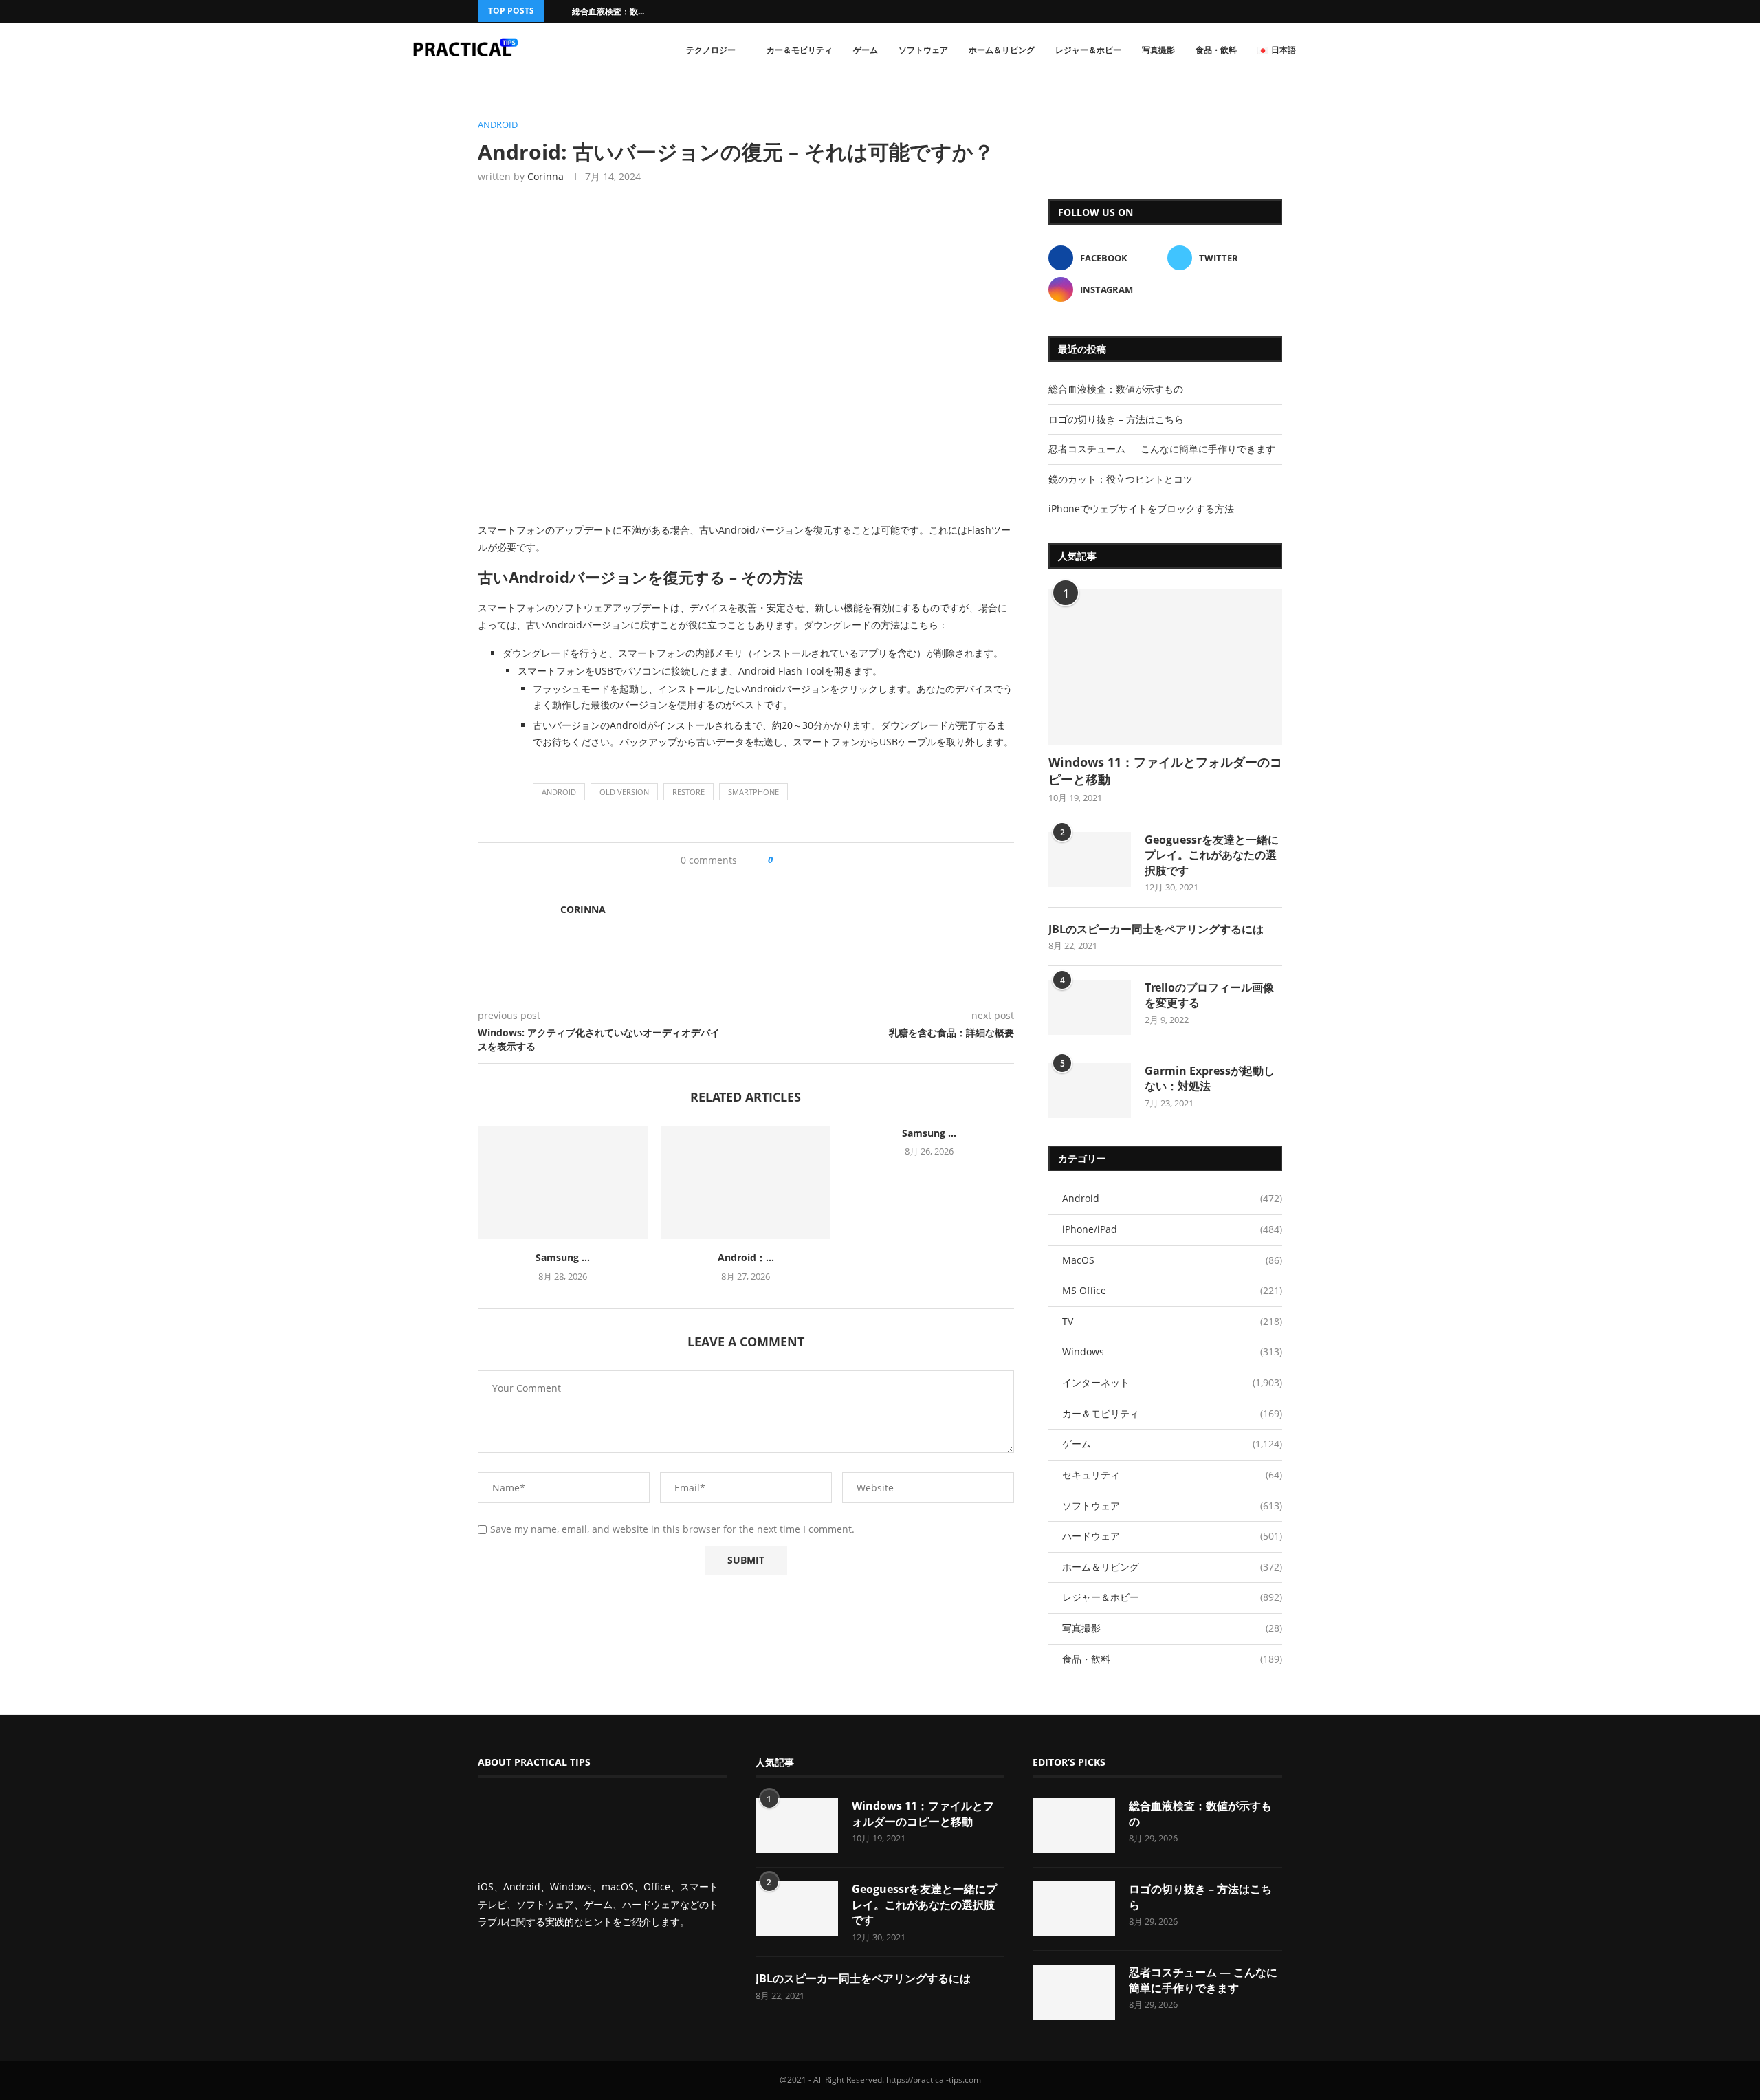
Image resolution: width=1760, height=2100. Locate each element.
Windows (1172, 1352)
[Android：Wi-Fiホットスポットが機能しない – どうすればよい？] (746, 1183)
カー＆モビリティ (800, 50)
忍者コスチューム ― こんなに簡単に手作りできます (1162, 449)
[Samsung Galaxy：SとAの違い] (563, 1183)
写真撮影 (1158, 50)
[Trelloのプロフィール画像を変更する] (1090, 1007)
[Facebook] (1261, 11)
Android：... (746, 1257)
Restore (689, 792)
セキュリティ (1172, 1475)
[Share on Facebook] (788, 860)
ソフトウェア (923, 50)
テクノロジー (711, 50)
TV (1172, 1321)
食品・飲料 (1216, 50)
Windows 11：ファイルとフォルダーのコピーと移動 (1165, 770)
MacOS (1172, 1260)
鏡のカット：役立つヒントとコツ (1121, 479)
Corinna (546, 176)
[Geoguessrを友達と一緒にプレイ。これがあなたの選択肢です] (1090, 860)
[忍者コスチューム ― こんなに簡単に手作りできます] (1074, 1992)
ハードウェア (1172, 1536)
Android (559, 792)
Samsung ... (563, 1257)
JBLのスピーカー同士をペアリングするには (1156, 929)
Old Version (624, 792)
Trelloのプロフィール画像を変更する (1209, 995)
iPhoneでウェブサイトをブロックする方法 (1141, 508)
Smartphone (753, 792)
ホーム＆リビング (1002, 50)
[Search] (1354, 50)
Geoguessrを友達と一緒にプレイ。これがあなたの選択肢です (1212, 855)
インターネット (1172, 1382)
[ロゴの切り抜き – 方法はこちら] (1074, 1909)
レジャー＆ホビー (1088, 50)
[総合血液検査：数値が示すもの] (1074, 1826)
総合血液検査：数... (608, 11)
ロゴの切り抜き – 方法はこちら (1116, 419)
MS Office (1172, 1290)
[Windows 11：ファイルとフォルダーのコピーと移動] (1165, 667)
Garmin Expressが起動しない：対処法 (1210, 1078)
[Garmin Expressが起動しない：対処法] (1090, 1091)
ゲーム (866, 50)
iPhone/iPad (1172, 1229)
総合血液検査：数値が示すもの (1116, 389)
